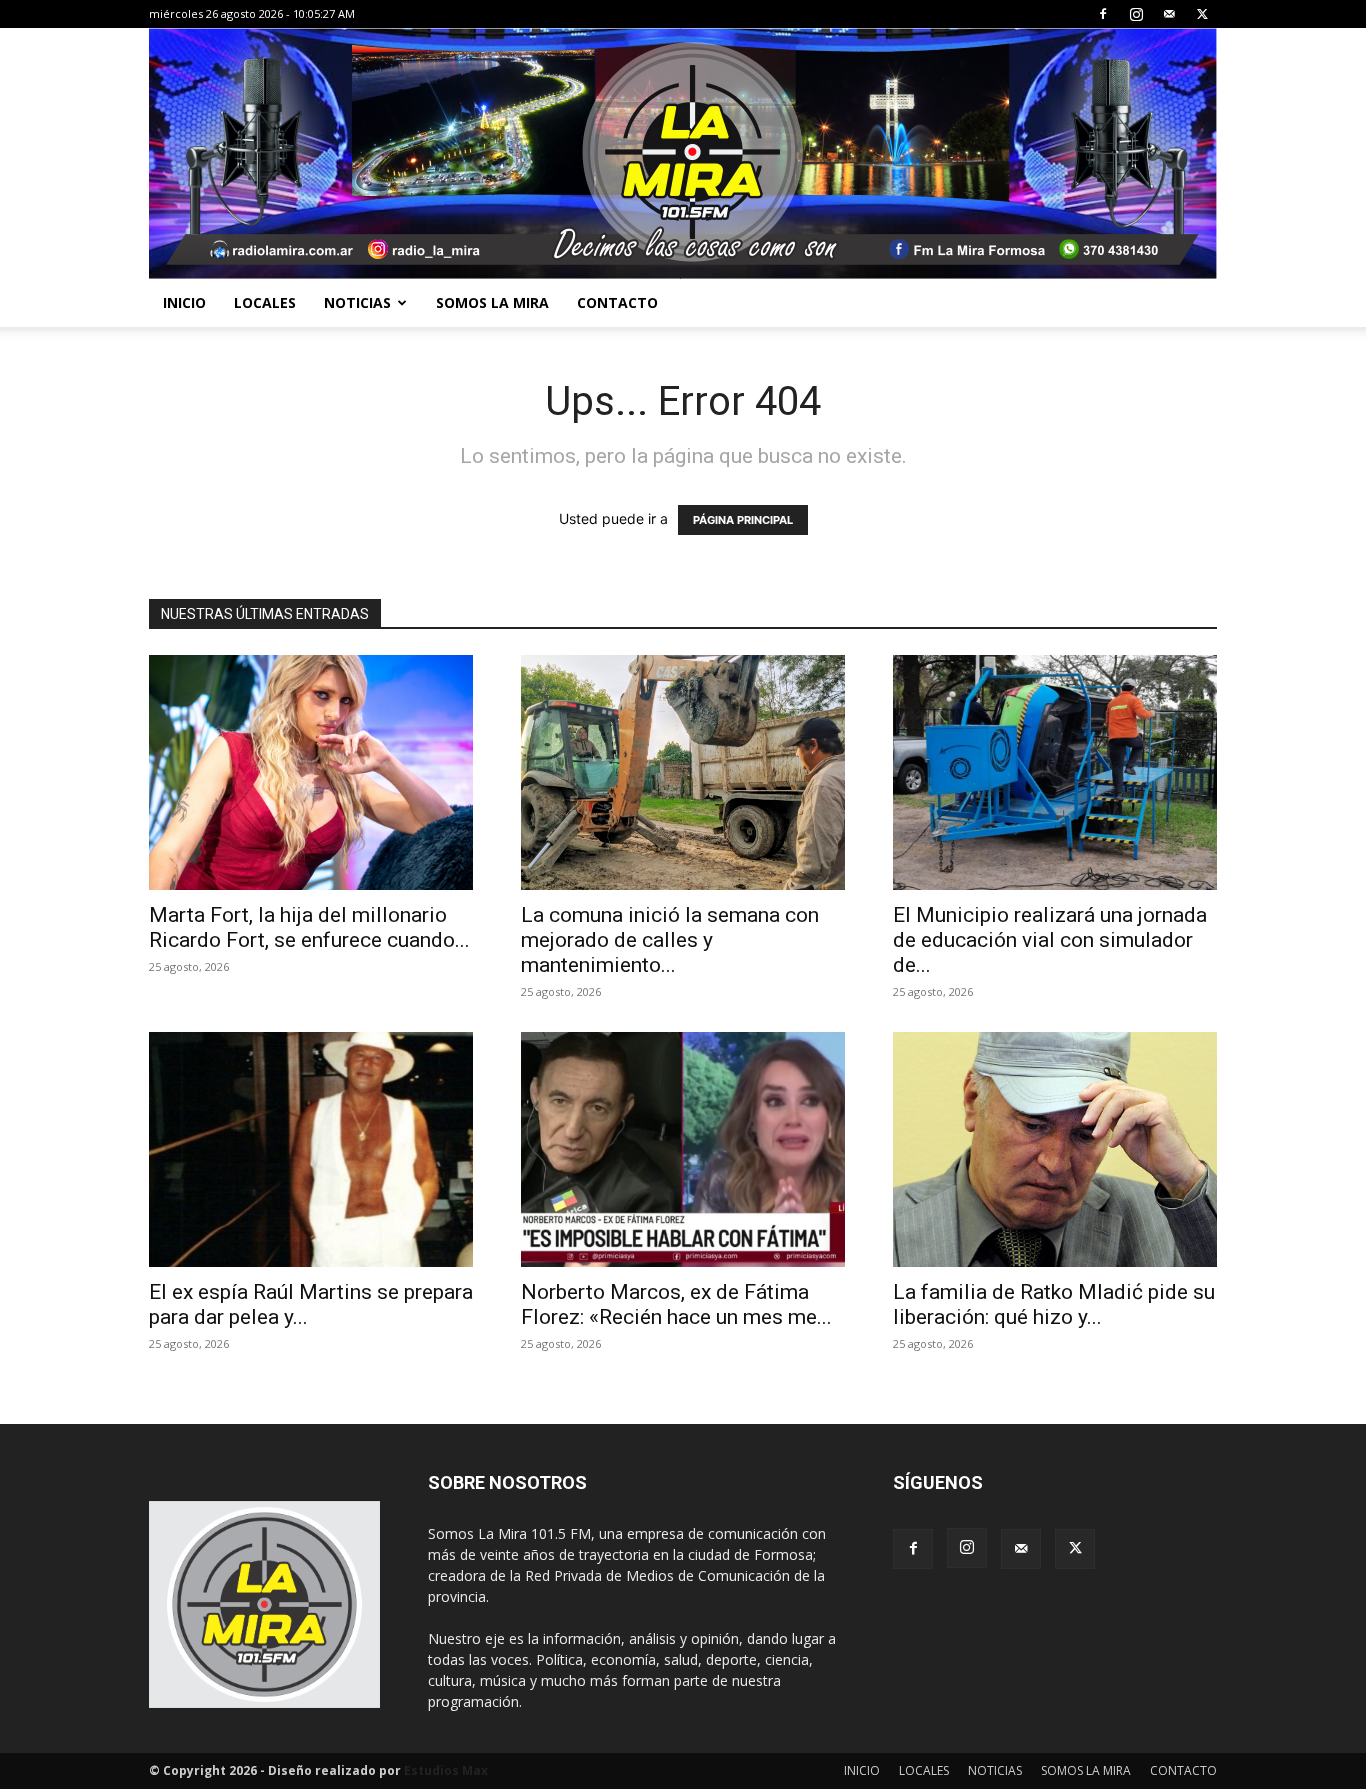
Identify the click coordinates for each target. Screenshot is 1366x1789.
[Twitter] (1202, 14)
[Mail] (1169, 14)
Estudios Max (446, 1770)
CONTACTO (617, 302)
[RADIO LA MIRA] (683, 153)
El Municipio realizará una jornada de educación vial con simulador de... (1050, 940)
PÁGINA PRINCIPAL (743, 520)
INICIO (184, 302)
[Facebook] (1103, 14)
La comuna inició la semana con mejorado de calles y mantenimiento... (670, 940)
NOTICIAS (357, 302)
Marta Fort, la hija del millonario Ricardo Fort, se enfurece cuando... (309, 927)
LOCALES (265, 302)
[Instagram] (1136, 14)
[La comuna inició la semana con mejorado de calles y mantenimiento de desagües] (683, 772)
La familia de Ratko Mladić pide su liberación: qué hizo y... (1054, 1304)
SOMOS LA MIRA (492, 302)
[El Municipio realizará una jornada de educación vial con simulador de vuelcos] (1055, 772)
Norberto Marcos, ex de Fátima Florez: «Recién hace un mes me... (676, 1304)
